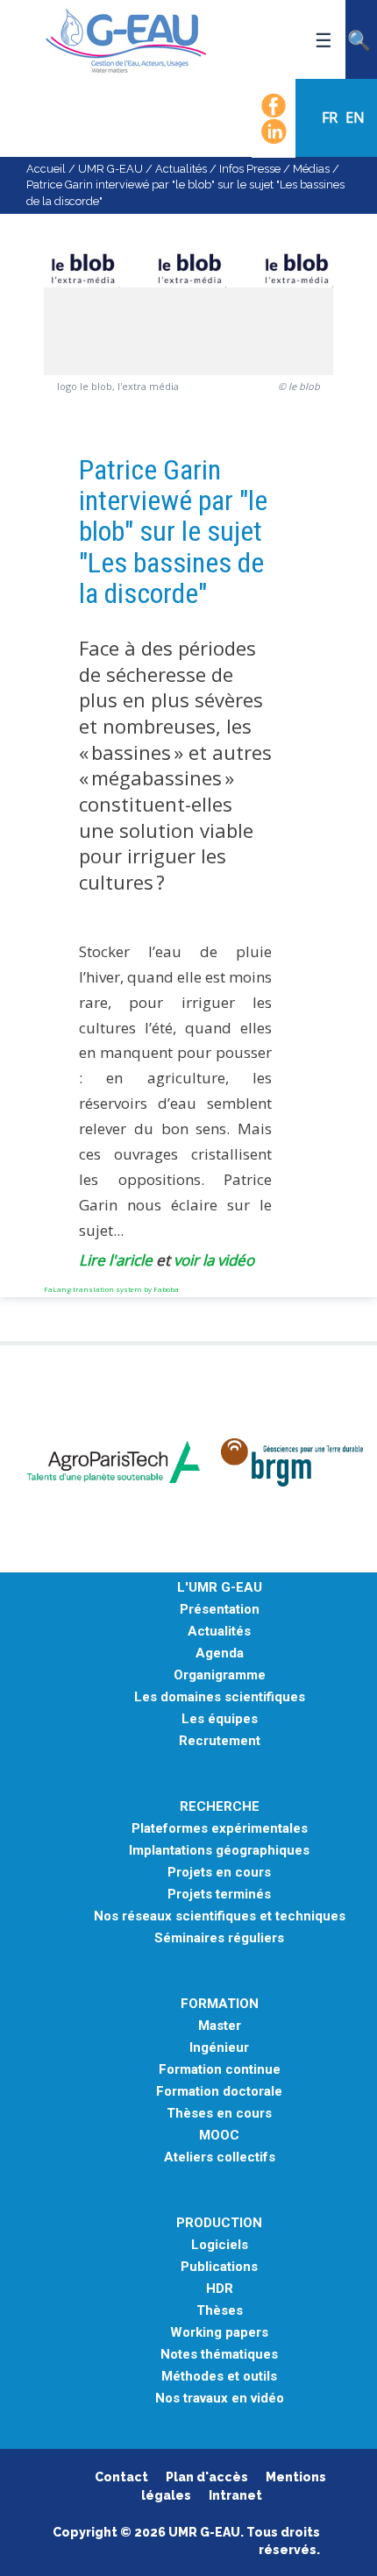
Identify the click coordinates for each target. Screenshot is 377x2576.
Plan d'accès (207, 2477)
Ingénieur (219, 2048)
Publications (219, 2267)
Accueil (46, 169)
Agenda (220, 1653)
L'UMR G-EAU (220, 1588)
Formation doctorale (219, 2092)
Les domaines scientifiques (220, 1697)
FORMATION (220, 2004)
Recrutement (220, 1741)
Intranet (235, 2495)
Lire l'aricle (116, 1260)
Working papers (219, 2333)
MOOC (219, 2136)
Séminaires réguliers (219, 1938)
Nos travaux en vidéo (220, 2399)
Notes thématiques (219, 2355)
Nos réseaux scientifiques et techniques (220, 1916)
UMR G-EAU (110, 169)
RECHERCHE (220, 1807)
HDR (220, 2289)
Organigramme (220, 1675)
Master (220, 2026)
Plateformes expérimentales (220, 1829)
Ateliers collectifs (220, 2157)
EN (355, 117)
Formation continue (220, 2070)
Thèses (220, 2311)
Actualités (181, 169)
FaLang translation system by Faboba (111, 1289)
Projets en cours (219, 1873)
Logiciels (220, 2245)
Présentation (220, 1610)
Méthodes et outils (219, 2377)
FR (331, 117)
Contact (121, 2477)
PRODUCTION (219, 2223)
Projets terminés (219, 1895)
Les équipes (220, 1719)
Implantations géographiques (219, 1851)
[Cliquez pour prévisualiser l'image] (188, 278)
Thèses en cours (219, 2114)
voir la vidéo (214, 1260)
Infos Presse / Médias (274, 169)
